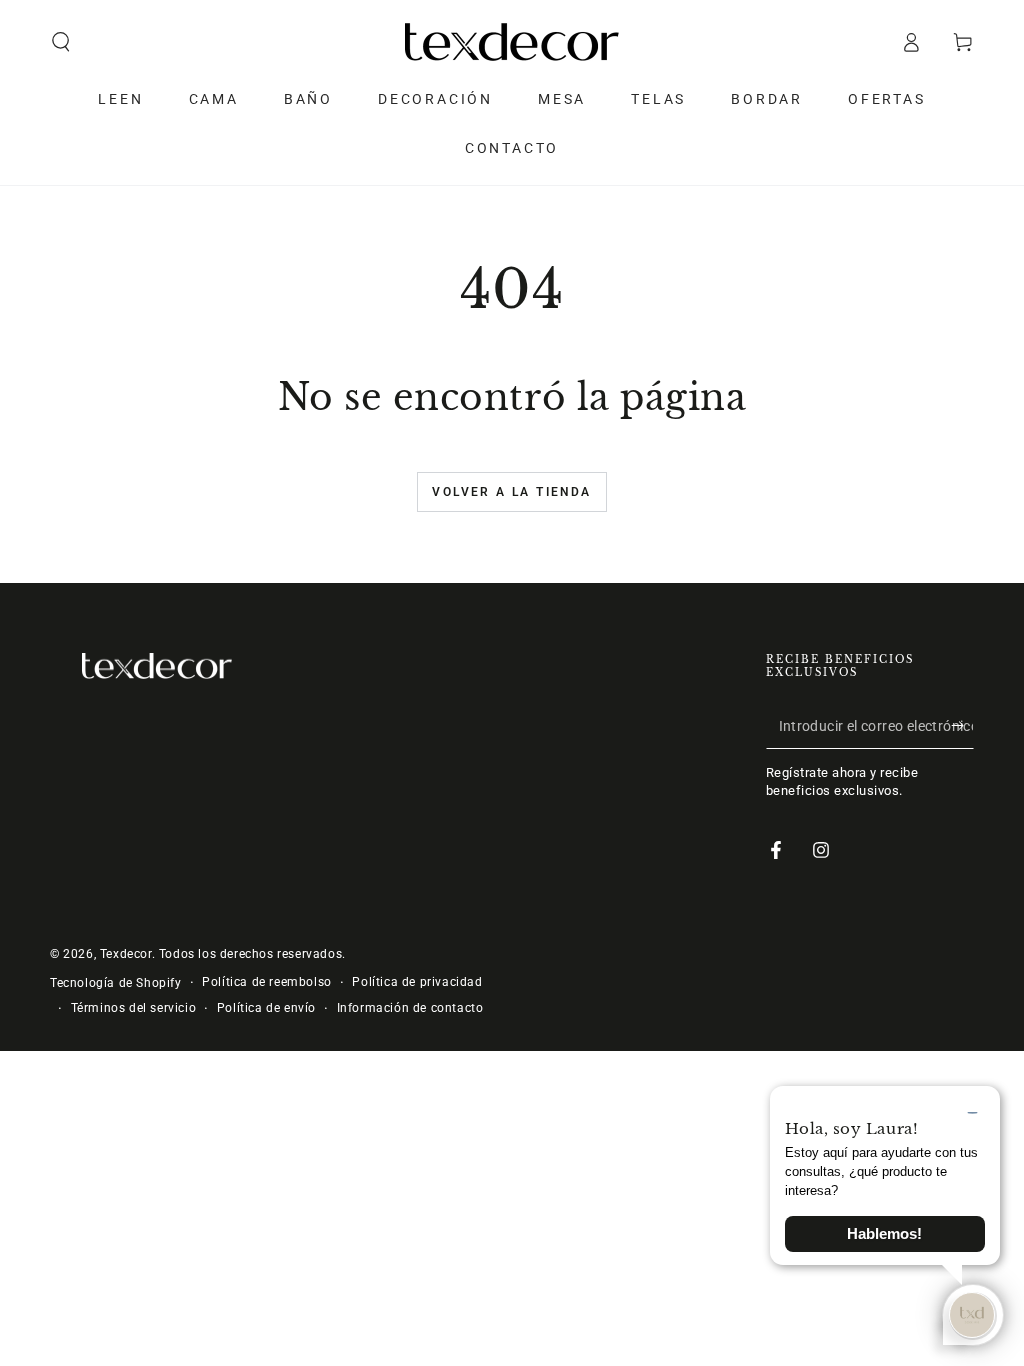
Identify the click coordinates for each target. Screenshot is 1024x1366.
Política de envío (266, 1008)
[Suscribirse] (962, 726)
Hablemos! (884, 1234)
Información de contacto (410, 1008)
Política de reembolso (267, 982)
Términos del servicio (134, 1008)
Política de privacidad (417, 982)
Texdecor (126, 954)
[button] (61, 42)
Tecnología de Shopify (116, 983)
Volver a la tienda (511, 492)
